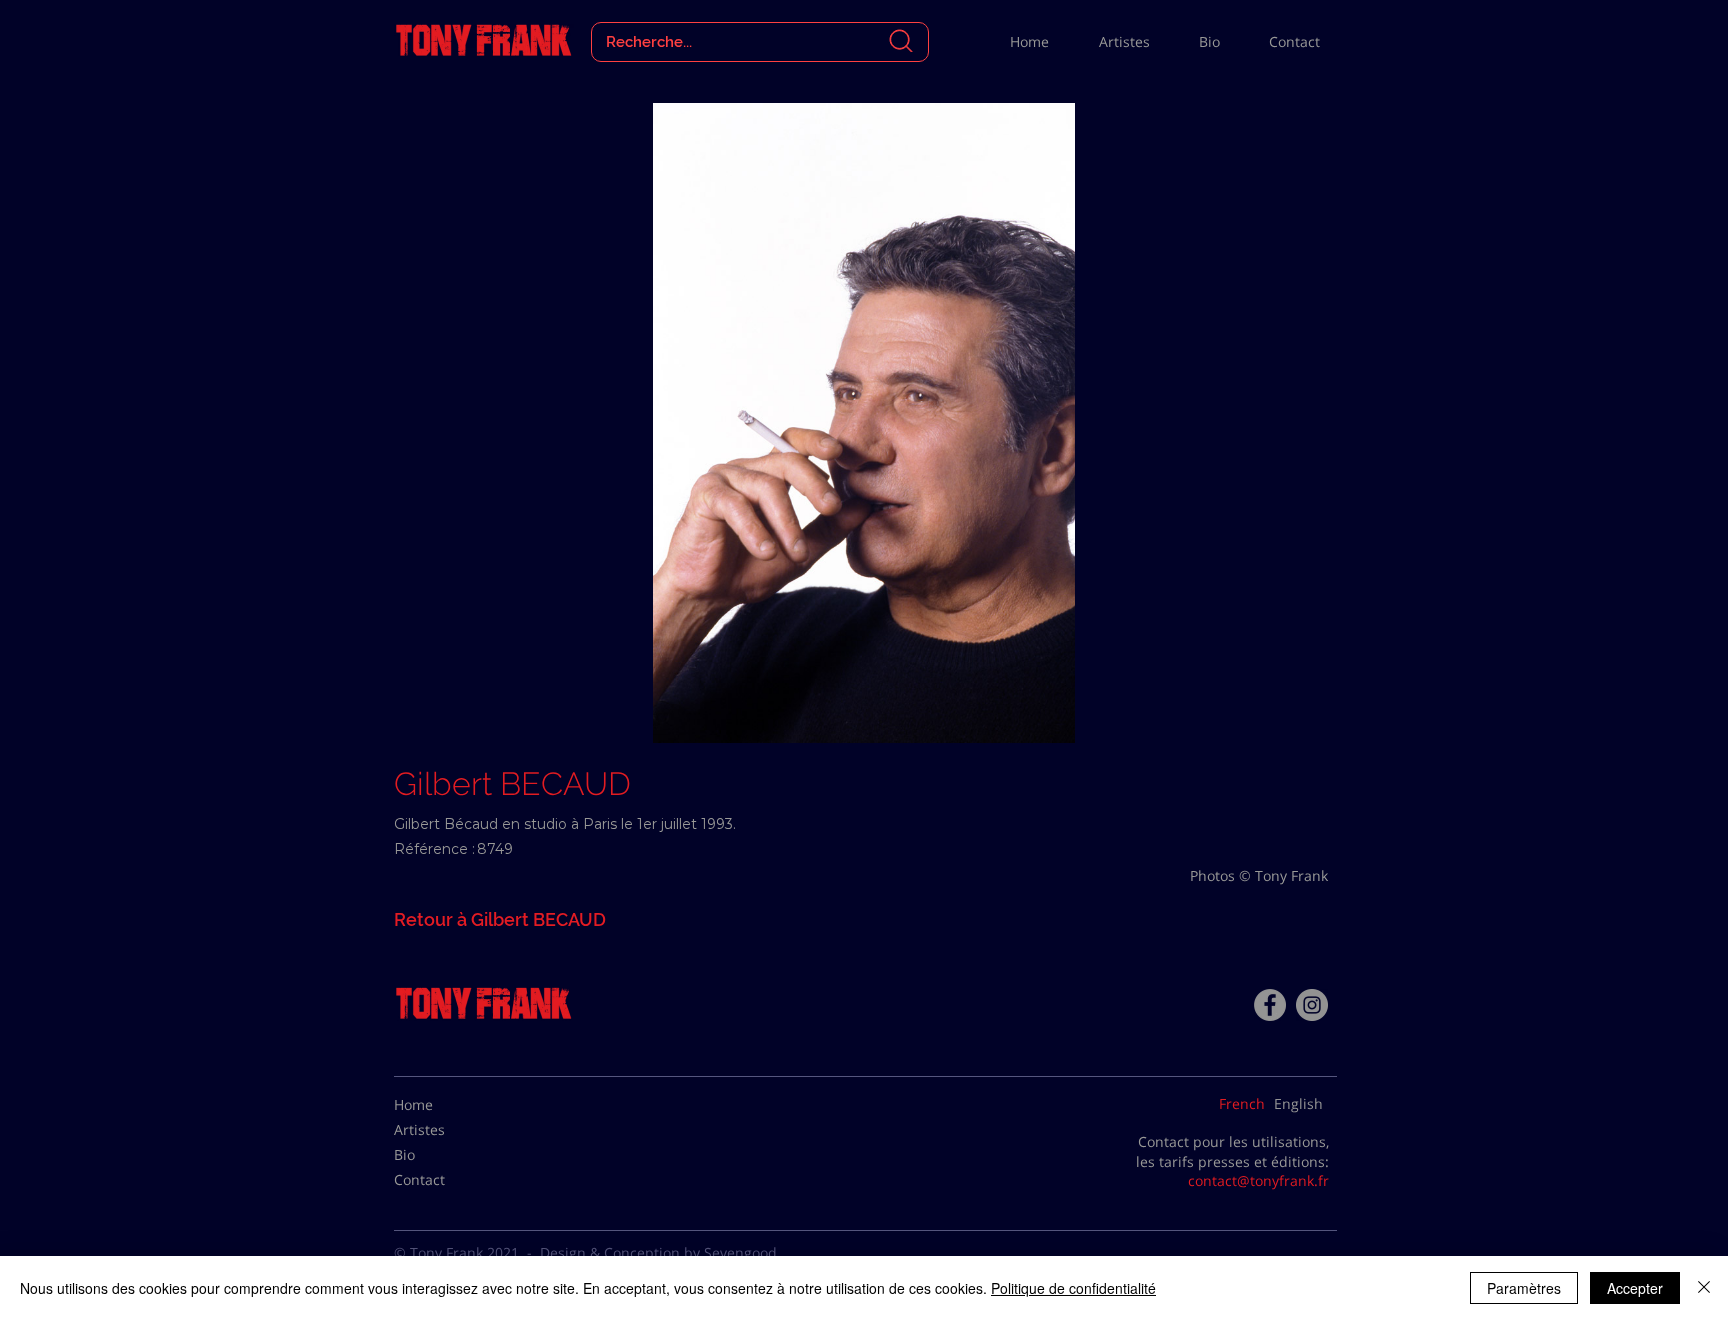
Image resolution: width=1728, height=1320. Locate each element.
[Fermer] (1704, 1288)
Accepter (1635, 1288)
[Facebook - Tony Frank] (1270, 1005)
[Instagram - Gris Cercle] (1312, 1005)
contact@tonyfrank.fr (1258, 1180)
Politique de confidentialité (1073, 1288)
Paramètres (1524, 1288)
